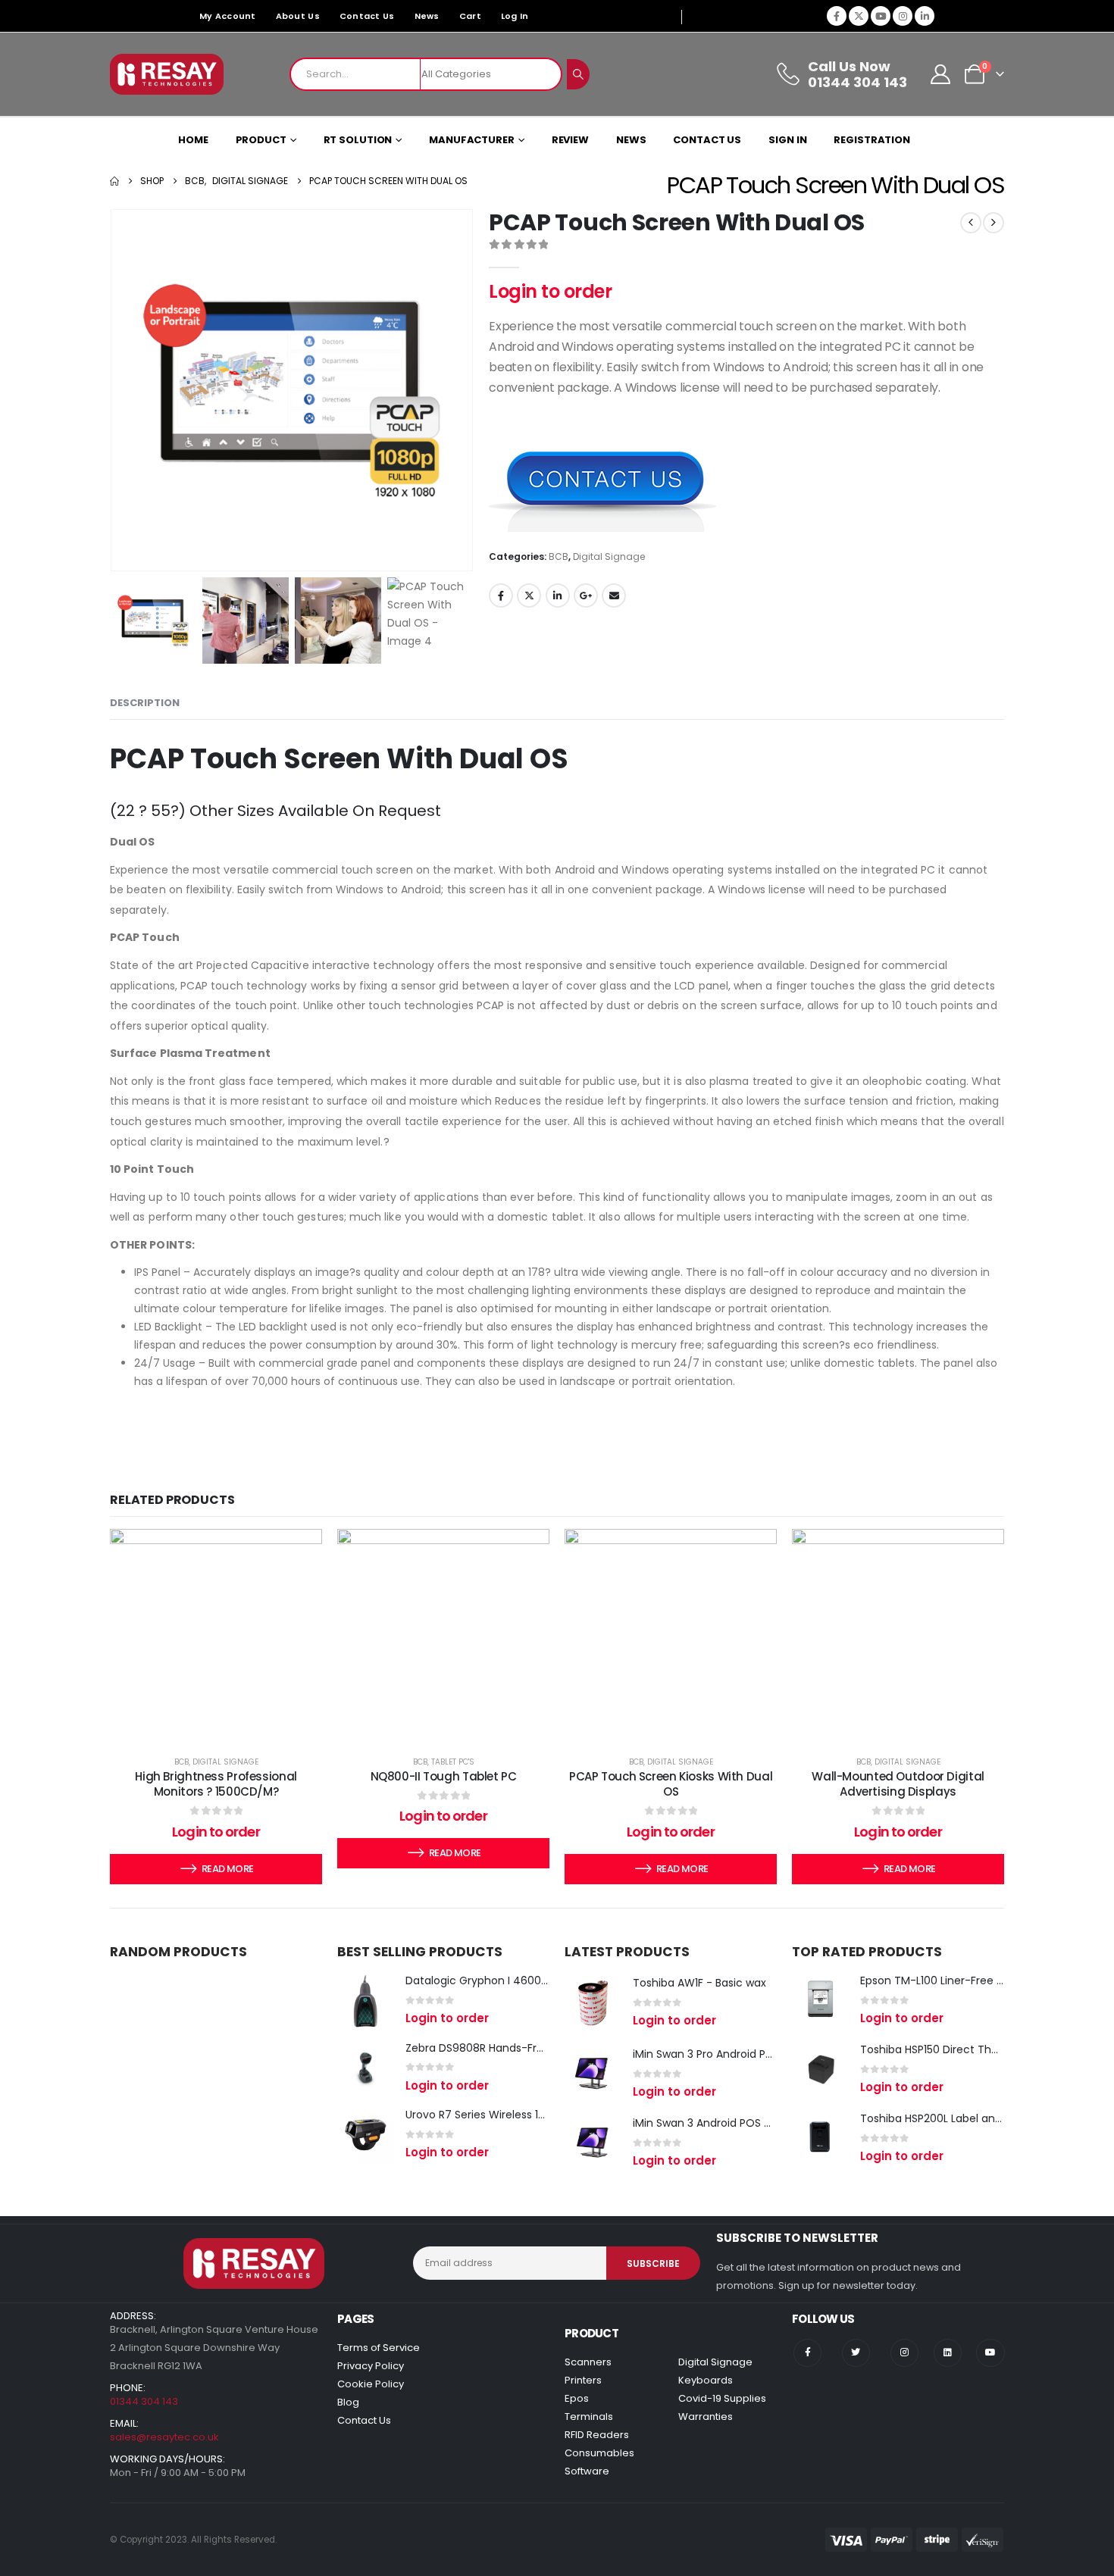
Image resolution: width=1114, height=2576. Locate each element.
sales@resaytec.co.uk (164, 2437)
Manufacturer (472, 140)
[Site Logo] (167, 74)
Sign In (787, 140)
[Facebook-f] (807, 2353)
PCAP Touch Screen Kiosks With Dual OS (671, 1784)
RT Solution (358, 140)
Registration (872, 140)
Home (193, 140)
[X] (859, 16)
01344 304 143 (144, 2401)
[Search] (578, 74)
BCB (559, 556)
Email (614, 596)
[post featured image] (366, 2001)
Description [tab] (145, 703)
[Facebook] (837, 16)
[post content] (216, 1635)
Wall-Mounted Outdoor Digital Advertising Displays (898, 1784)
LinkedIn (558, 596)
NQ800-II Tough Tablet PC (444, 1776)
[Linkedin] (948, 2353)
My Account (228, 16)
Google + (586, 596)
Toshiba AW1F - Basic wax (699, 1983)
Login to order (550, 291)
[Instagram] (903, 16)
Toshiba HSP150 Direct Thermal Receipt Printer (981, 2049)
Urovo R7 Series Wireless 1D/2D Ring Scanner (521, 2115)
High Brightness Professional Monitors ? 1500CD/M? (216, 1784)
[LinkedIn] (925, 16)
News (427, 16)
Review (570, 140)
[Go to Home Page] (114, 181)
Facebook (501, 596)
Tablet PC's (453, 1762)
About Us (298, 16)
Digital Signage (609, 556)
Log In (515, 16)
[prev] (971, 223)
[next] (994, 223)
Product (261, 140)
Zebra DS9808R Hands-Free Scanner (501, 2048)
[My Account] (941, 74)
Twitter (529, 596)
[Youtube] (881, 16)
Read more (227, 1869)
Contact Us (367, 16)
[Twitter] (856, 2353)
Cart (470, 16)
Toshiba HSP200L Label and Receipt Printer (971, 2118)
